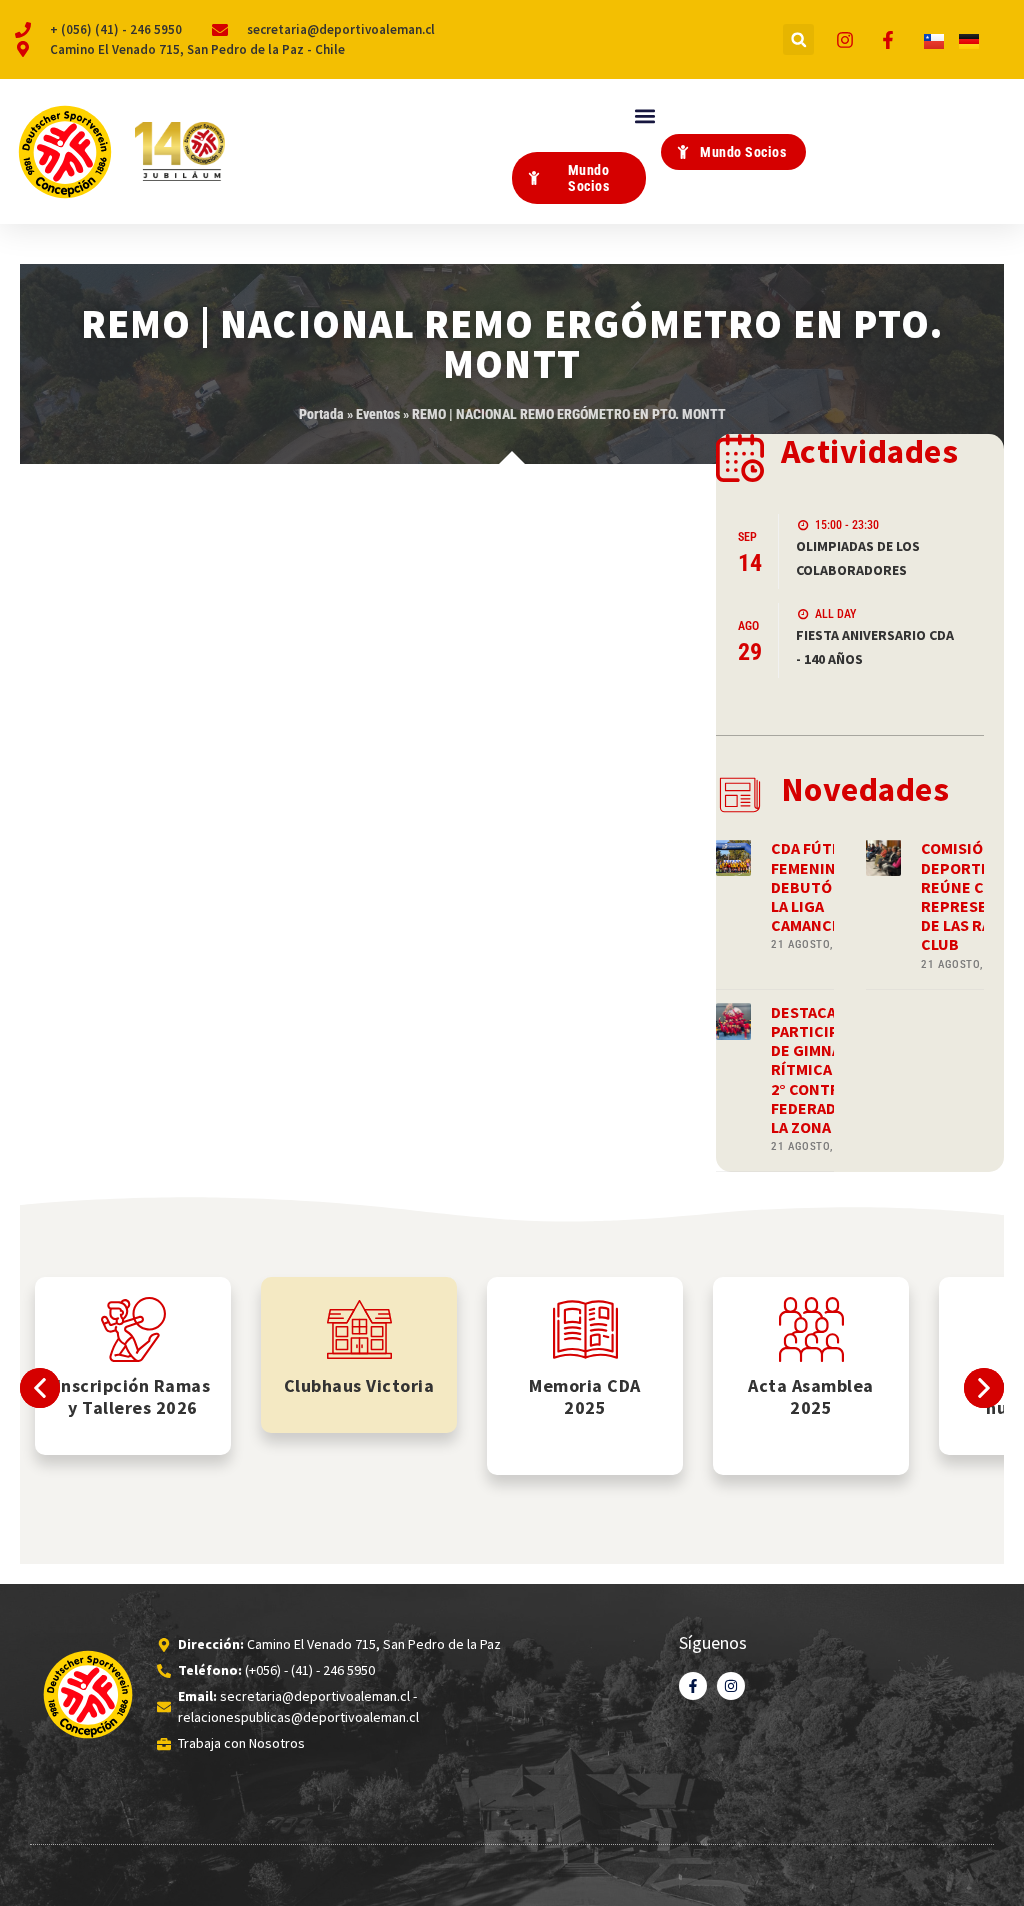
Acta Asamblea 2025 (811, 1396)
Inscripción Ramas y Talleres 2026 (133, 1396)
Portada (321, 414)
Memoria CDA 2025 (585, 1396)
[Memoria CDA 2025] (585, 1329)
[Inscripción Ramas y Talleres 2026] (133, 1329)
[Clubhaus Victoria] (359, 1329)
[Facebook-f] (693, 1686)
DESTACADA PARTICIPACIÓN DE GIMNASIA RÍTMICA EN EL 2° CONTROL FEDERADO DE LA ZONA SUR (827, 1069)
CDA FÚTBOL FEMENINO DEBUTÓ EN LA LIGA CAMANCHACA (821, 886)
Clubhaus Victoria (359, 1385)
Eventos (378, 414)
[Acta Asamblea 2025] (811, 1329)
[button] (798, 39)
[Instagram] (731, 1686)
